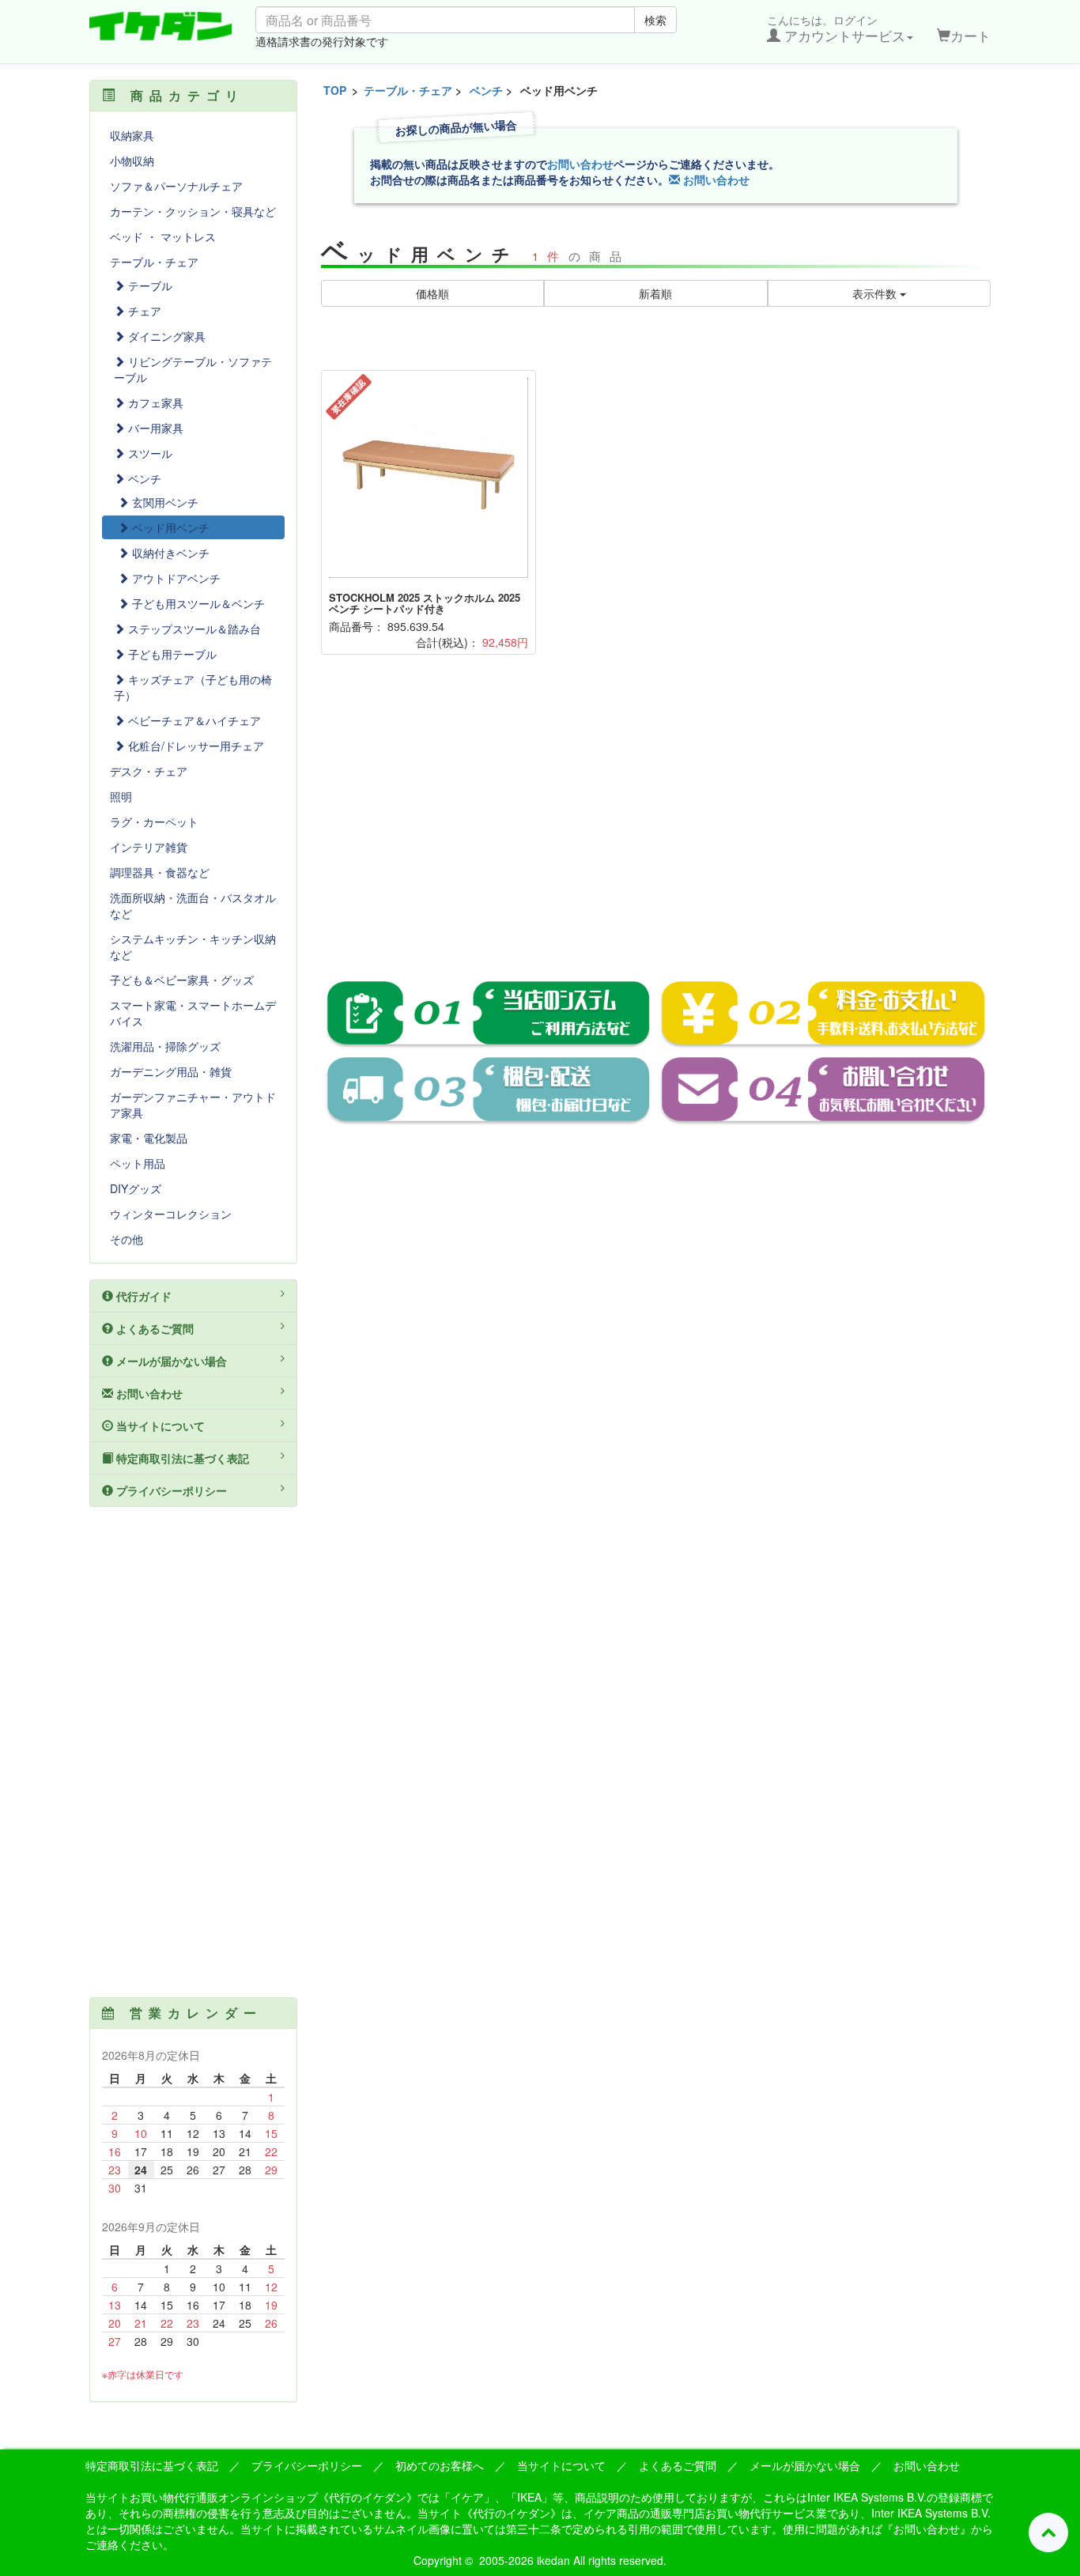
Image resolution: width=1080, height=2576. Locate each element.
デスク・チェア (149, 771)
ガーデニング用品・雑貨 (171, 1071)
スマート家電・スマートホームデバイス (193, 1013)
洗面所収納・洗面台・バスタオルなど (193, 905)
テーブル (149, 285)
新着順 (655, 293)
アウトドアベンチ (175, 578)
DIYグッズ (136, 1188)
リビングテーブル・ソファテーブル (193, 369)
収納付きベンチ (169, 553)
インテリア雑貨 (149, 847)
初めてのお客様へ (440, 2465)
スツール (149, 453)
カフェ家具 (154, 402)
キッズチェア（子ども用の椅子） (193, 687)
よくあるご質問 (153, 1328)
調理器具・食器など (160, 872)
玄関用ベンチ (164, 502)
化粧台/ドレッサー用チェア (194, 746)
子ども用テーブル (171, 654)
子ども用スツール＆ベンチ (197, 603)
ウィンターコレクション (171, 1214)
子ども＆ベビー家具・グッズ (182, 980)
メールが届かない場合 (170, 1361)
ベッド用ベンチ (169, 527)
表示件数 (876, 293)
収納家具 (132, 135)
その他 (127, 1239)
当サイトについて (159, 1426)
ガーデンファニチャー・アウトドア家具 (193, 1105)
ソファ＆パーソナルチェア (176, 186)
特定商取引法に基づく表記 (181, 1458)
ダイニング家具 (165, 336)
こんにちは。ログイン (836, 28)
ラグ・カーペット (154, 822)
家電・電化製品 (149, 1138)
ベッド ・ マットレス (163, 236)
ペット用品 (138, 1163)
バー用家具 (154, 428)
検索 (655, 20)
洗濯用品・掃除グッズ (165, 1046)
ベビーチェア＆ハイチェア (193, 720)
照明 (121, 796)
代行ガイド (142, 1296)
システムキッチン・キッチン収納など (193, 946)
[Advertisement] (656, 829)
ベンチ (486, 90)
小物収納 (132, 161)
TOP (335, 90)
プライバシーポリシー (170, 1490)
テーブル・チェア (408, 90)
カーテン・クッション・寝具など (193, 211)
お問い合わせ (580, 164)
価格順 (432, 293)
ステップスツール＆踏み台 (193, 629)
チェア (143, 311)
